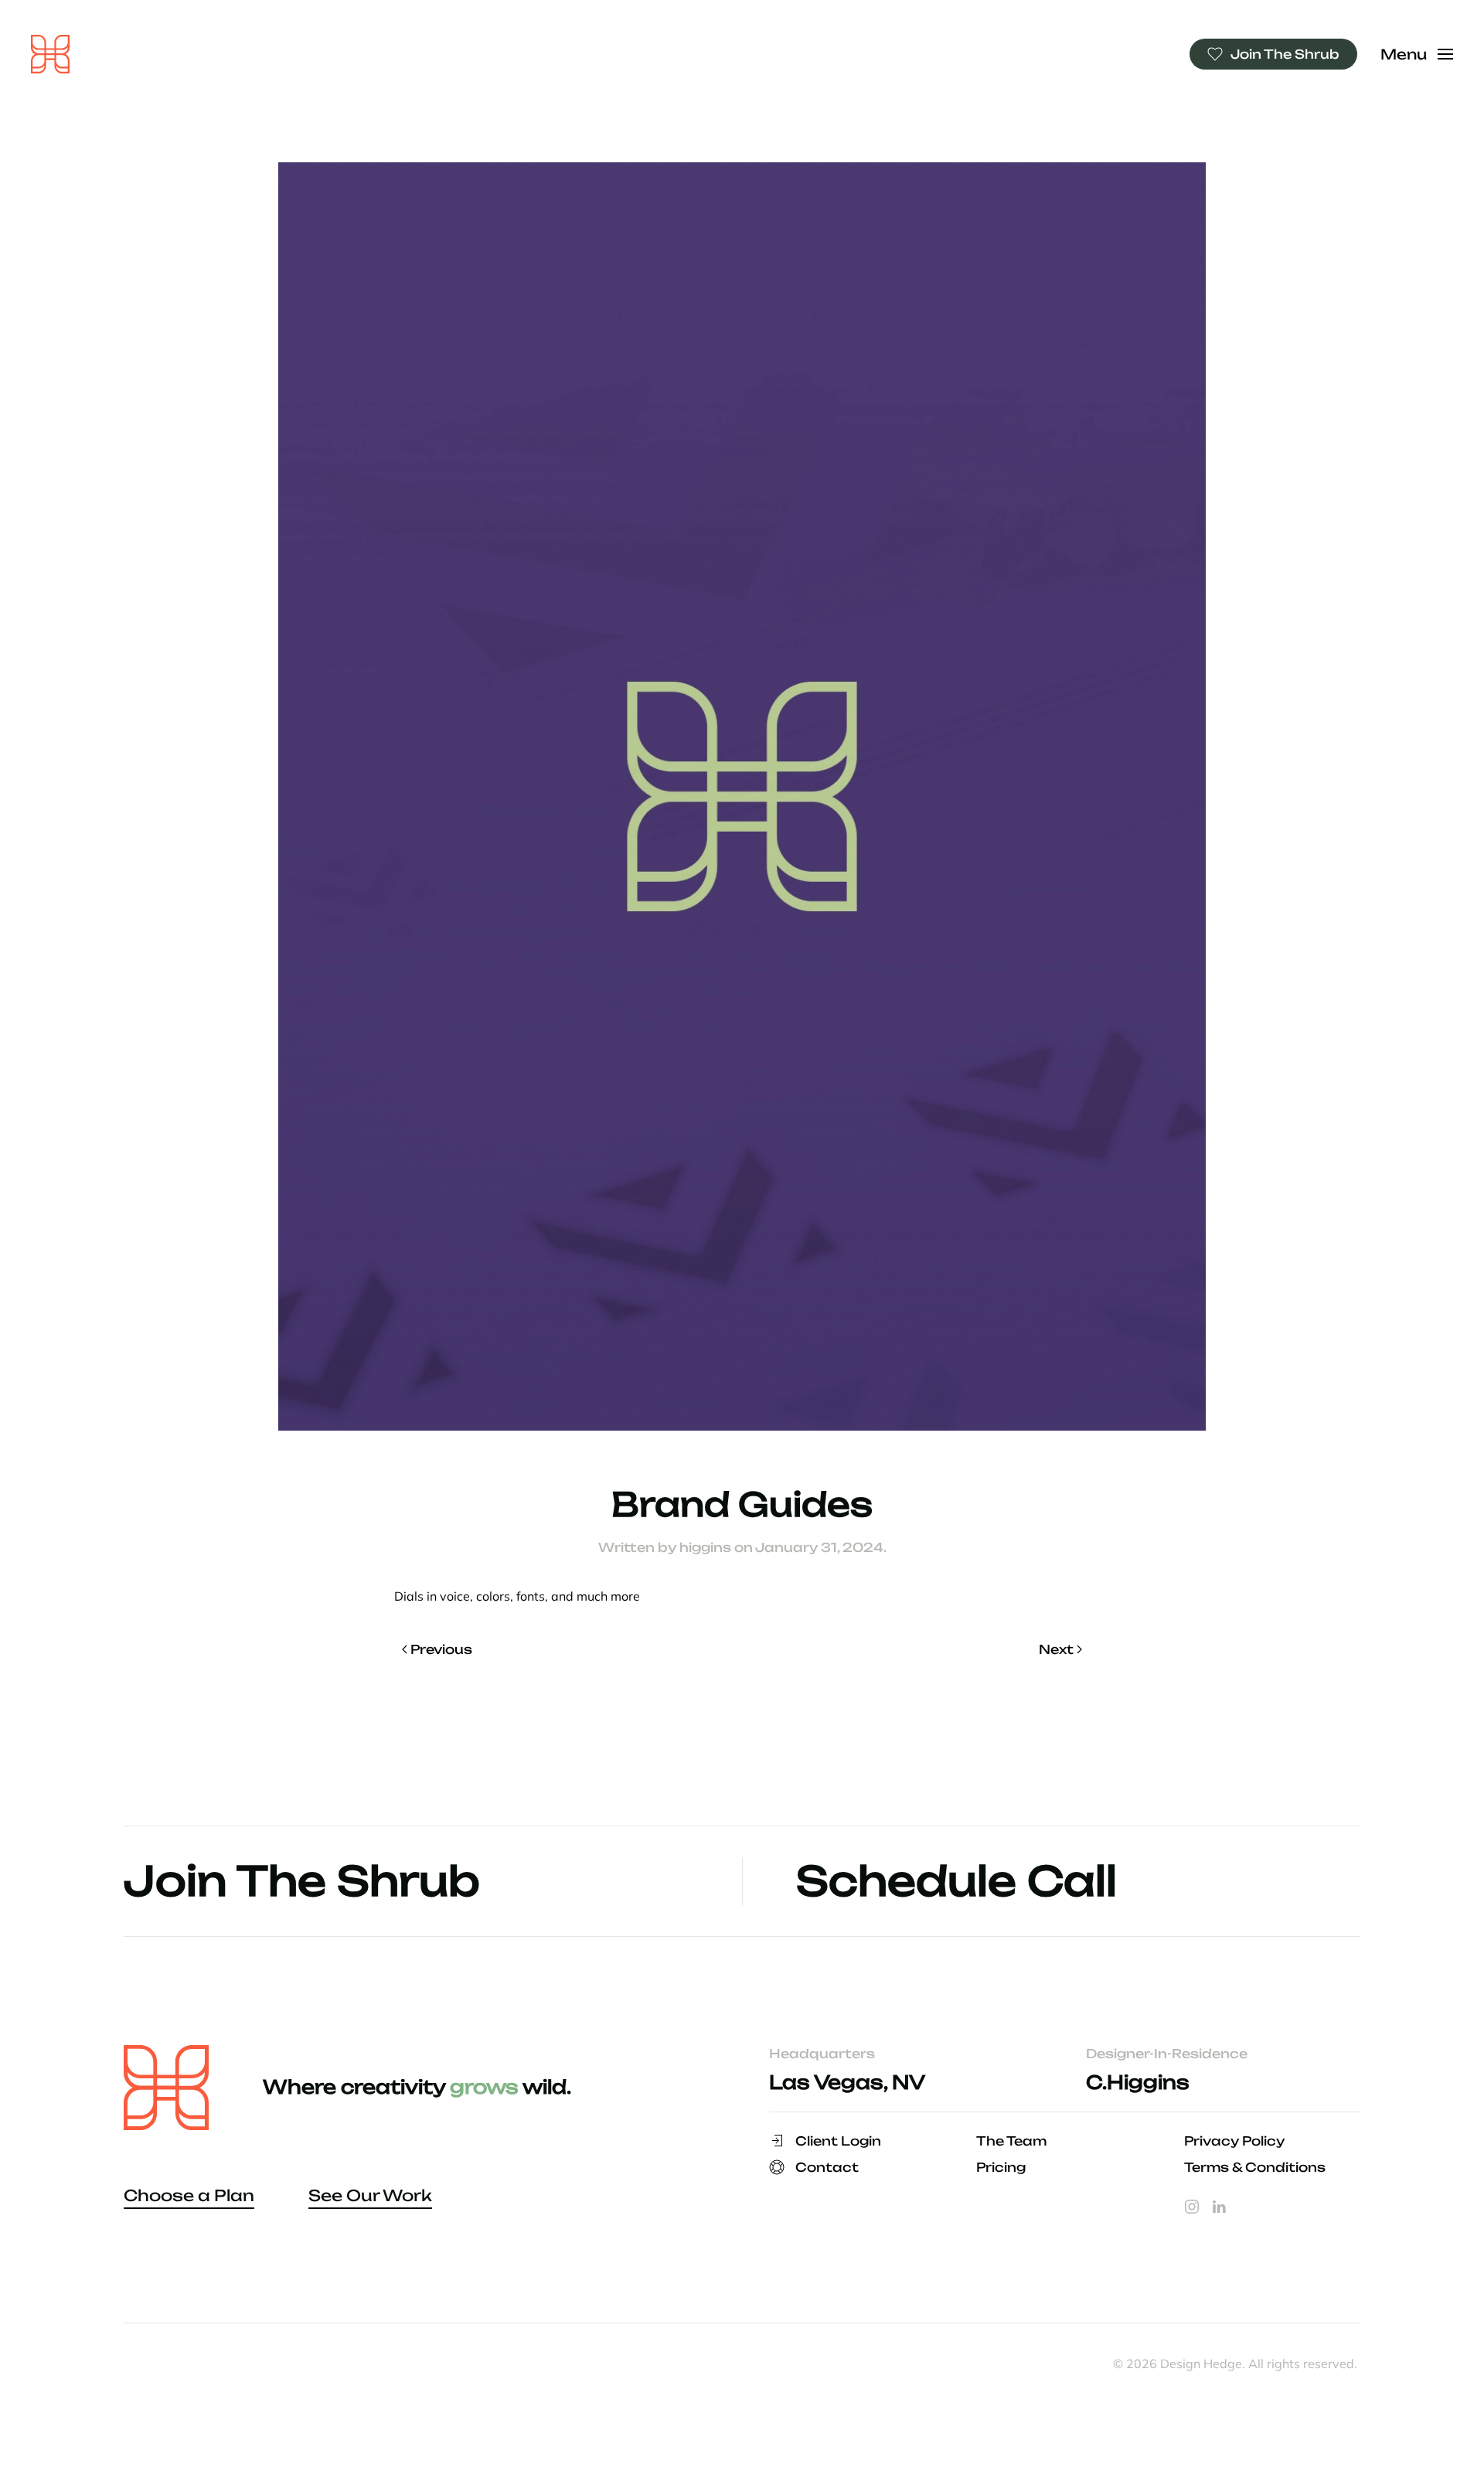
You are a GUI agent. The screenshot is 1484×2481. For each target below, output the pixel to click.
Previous (441, 1649)
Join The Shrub (1285, 54)
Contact (827, 2167)
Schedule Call (956, 1881)
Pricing (1001, 2167)
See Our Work (370, 2195)
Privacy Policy (1234, 2141)
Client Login (838, 2141)
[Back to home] (50, 54)
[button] (1417, 54)
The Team (1011, 2141)
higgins (705, 1547)
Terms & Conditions (1255, 2167)
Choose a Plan (189, 2195)
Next (1056, 1649)
